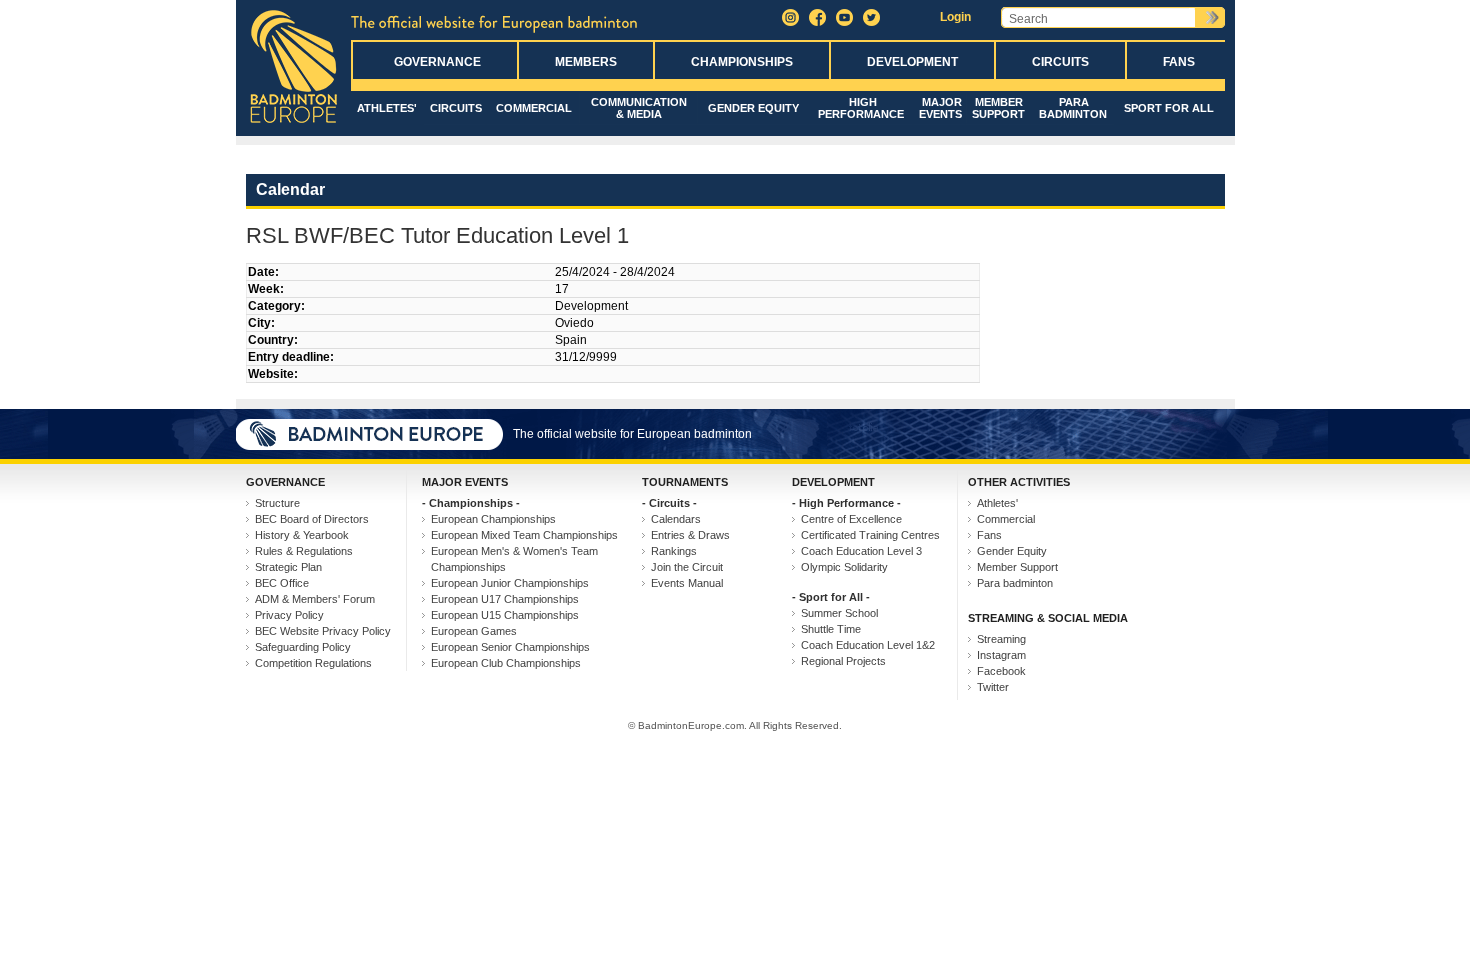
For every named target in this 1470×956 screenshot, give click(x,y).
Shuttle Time (831, 629)
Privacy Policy (289, 615)
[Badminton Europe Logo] (293, 124)
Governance (437, 62)
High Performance (861, 108)
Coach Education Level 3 (861, 551)
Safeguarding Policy (303, 647)
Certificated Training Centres (870, 535)
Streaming (1001, 639)
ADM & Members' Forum (315, 599)
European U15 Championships (505, 615)
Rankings (674, 551)
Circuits (1060, 62)
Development (912, 62)
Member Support (998, 108)
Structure (277, 503)
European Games (474, 631)
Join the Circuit (687, 567)
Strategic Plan (288, 567)
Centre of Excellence (851, 519)
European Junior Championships (510, 583)
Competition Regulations (313, 663)
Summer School (839, 613)
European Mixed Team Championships (524, 535)
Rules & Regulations (304, 551)
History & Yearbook (302, 535)
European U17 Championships (505, 599)
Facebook (1001, 671)
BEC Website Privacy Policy (323, 631)
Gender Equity (753, 108)
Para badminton (1073, 108)
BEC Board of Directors (312, 519)
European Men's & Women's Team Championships (514, 559)
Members (586, 62)
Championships (742, 62)
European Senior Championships (510, 647)
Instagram (1001, 655)
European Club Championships (506, 663)
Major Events (940, 108)
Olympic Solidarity (844, 567)
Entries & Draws (690, 535)
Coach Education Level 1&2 (868, 645)
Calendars (676, 519)
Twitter (993, 687)
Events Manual (687, 583)
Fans (1179, 62)
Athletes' (387, 108)
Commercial (534, 108)
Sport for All (1169, 108)
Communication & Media (639, 108)
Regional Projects (843, 661)
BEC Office (282, 583)
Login (955, 17)
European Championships (493, 519)
